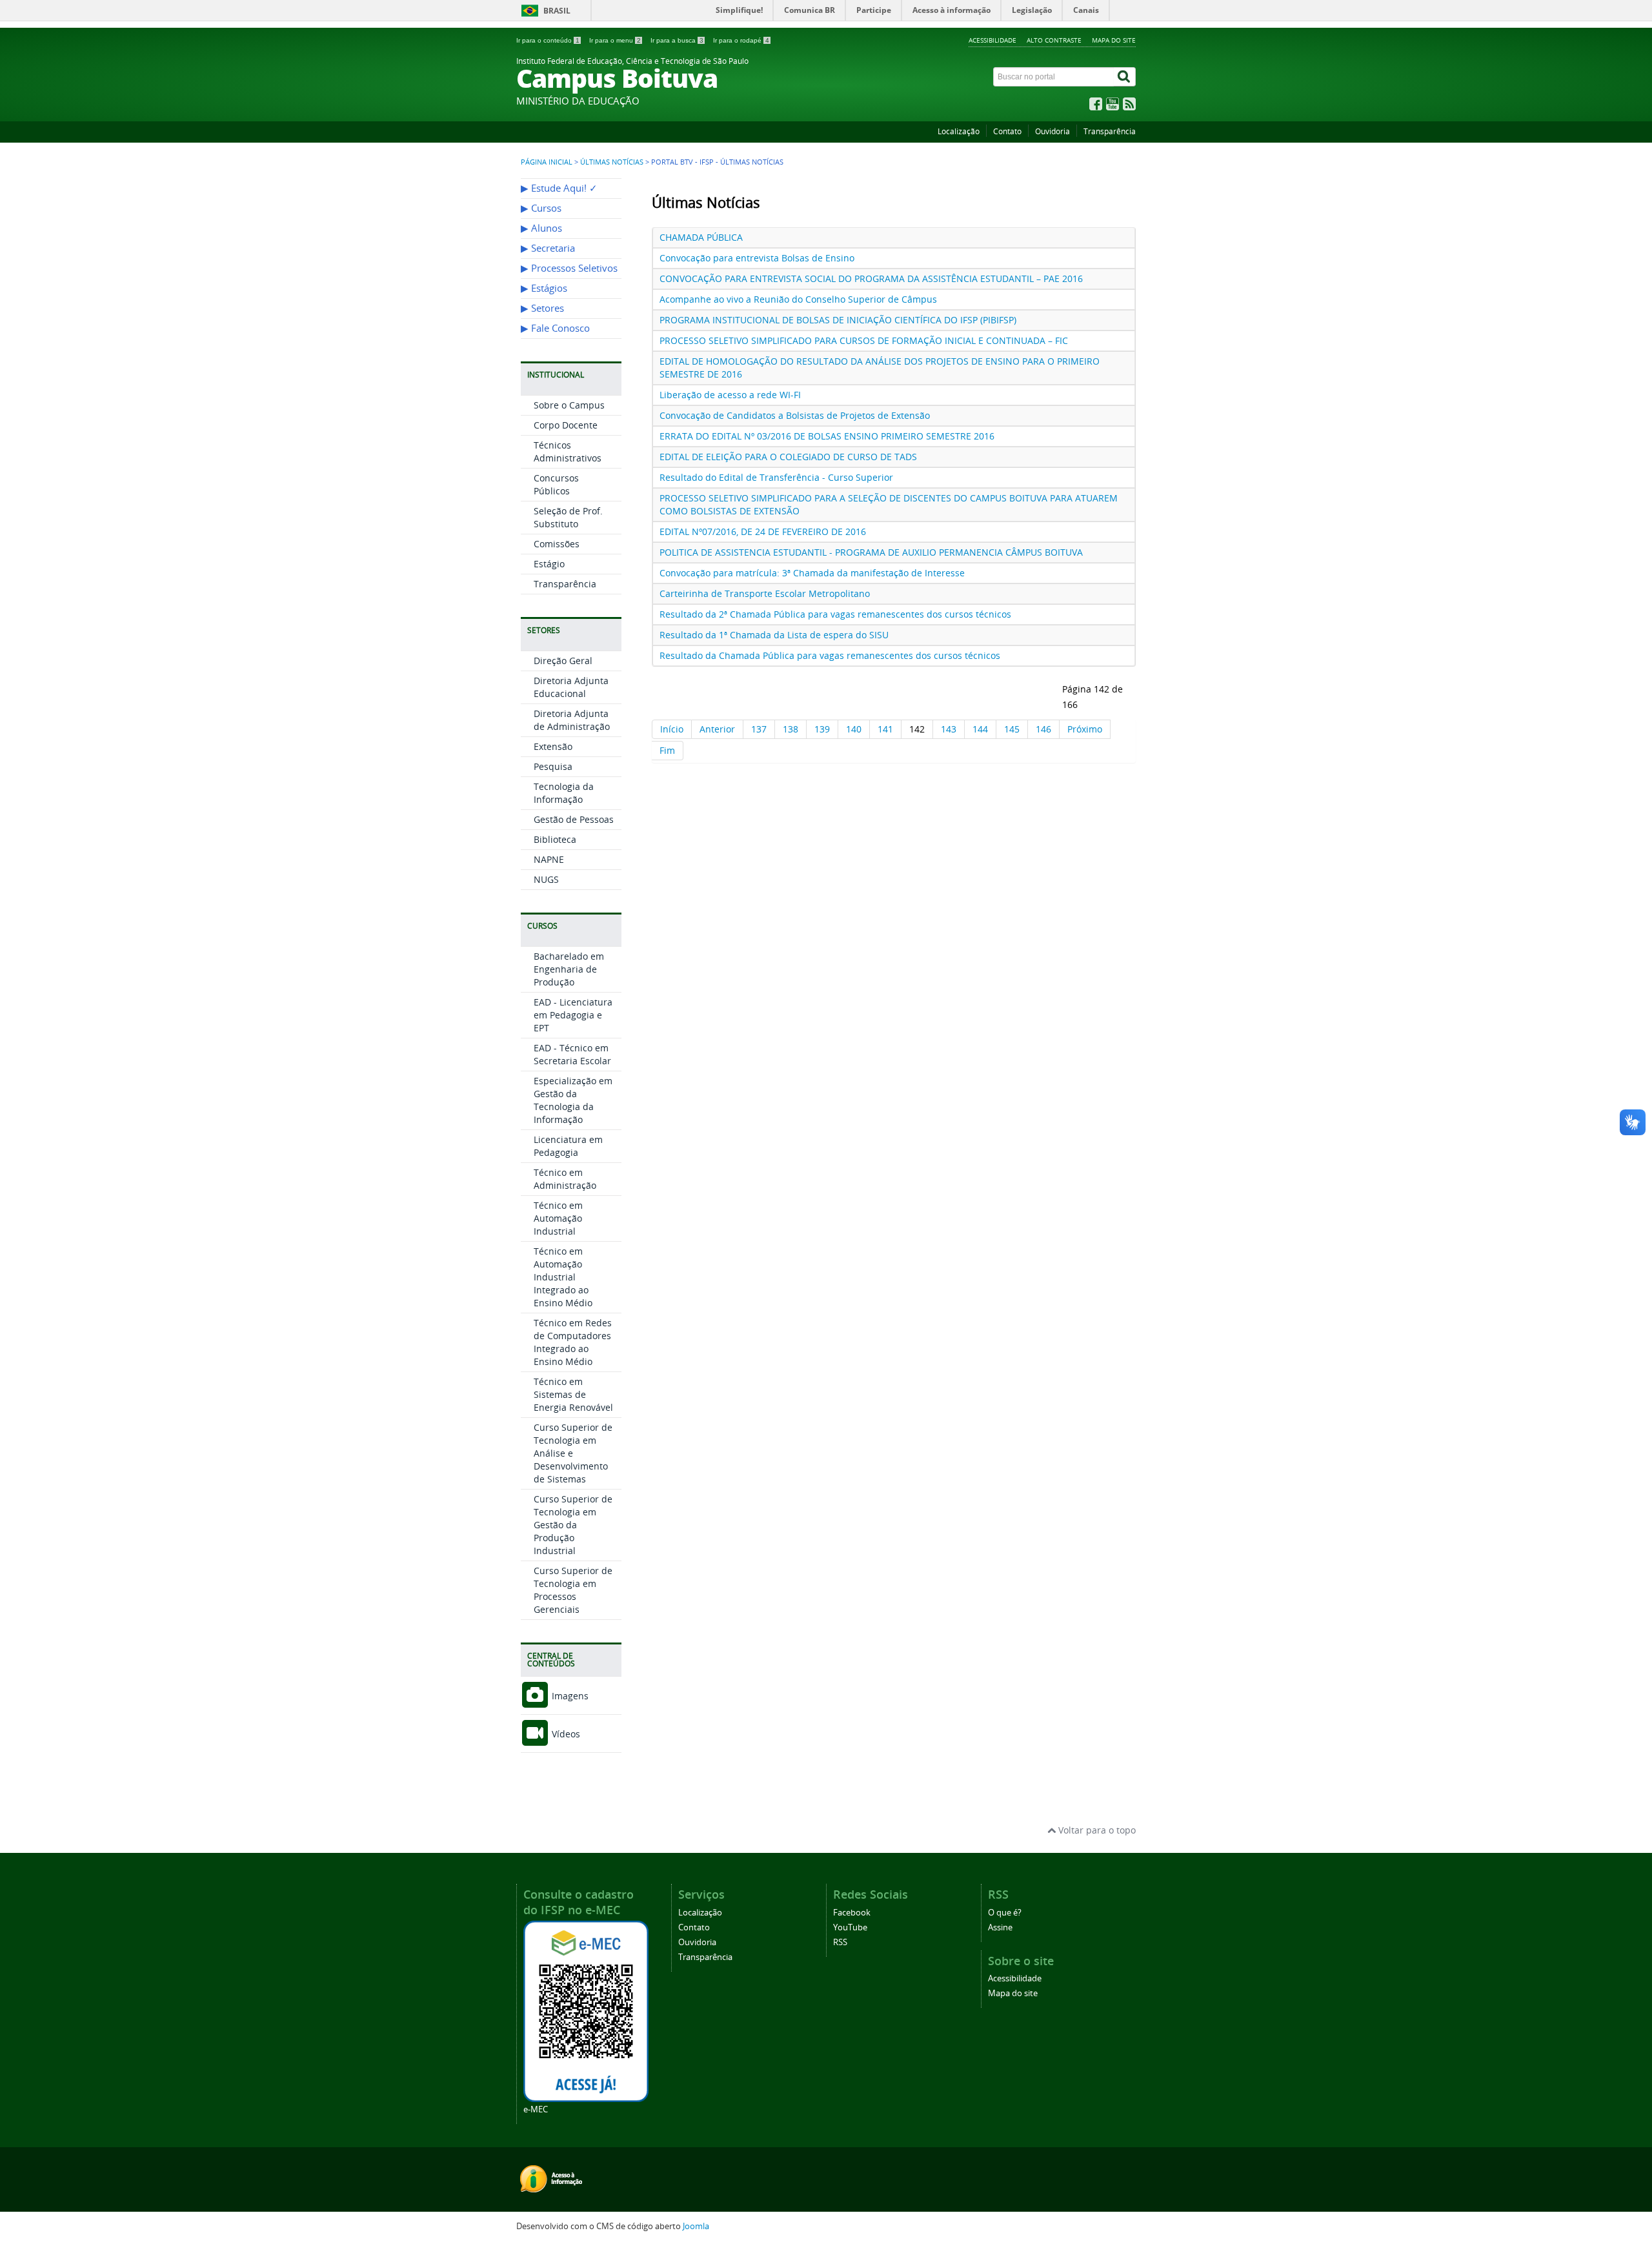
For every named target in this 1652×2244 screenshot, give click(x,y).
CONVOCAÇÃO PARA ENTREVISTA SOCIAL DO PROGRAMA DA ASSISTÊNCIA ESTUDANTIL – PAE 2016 (871, 278)
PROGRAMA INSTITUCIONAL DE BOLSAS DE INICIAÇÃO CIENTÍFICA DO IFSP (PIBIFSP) (838, 320)
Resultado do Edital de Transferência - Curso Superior (776, 477)
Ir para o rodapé (741, 40)
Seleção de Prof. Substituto (568, 517)
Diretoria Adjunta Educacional (571, 687)
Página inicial (547, 162)
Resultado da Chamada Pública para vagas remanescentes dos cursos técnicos (830, 655)
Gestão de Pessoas (574, 819)
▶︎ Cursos (541, 208)
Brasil (557, 11)
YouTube (850, 1927)
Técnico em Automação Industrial (558, 1218)
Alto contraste (1054, 40)
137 (759, 729)
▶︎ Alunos (541, 228)
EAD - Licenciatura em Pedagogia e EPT (573, 1015)
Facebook (852, 1913)
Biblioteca (555, 839)
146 (1043, 729)
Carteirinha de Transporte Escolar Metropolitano (765, 593)
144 (980, 729)
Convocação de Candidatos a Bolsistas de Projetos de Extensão (795, 415)
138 (791, 729)
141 (885, 729)
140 (854, 729)
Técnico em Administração (565, 1179)
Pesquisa (553, 766)
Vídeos (565, 1734)
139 (822, 729)
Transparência (1110, 131)
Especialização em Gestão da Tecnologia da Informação (573, 1100)
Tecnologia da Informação (564, 793)
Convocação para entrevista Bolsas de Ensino (757, 258)
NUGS (546, 879)
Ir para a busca (677, 40)
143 (949, 729)
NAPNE (549, 859)
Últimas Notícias (612, 162)
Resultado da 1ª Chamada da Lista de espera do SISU (774, 635)
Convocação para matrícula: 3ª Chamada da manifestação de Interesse (812, 573)
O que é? (1005, 1913)
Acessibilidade (992, 40)
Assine (1000, 1927)
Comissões (557, 544)
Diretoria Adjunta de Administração (572, 720)
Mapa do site (1114, 40)
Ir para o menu (615, 40)
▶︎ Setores (542, 308)
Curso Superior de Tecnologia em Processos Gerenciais (573, 1590)
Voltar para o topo (1096, 1830)
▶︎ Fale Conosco (555, 328)
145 (1012, 729)
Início (672, 729)
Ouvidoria (1053, 131)
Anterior (717, 729)
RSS (840, 1942)
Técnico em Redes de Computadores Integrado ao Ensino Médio (573, 1342)
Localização (959, 131)
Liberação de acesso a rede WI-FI (730, 395)
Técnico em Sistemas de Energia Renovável (573, 1394)
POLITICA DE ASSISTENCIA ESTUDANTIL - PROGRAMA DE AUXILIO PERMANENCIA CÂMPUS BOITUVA (871, 552)
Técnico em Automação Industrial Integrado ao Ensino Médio (563, 1277)
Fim (667, 750)
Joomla (696, 2226)
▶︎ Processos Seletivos (569, 268)
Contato (1007, 131)
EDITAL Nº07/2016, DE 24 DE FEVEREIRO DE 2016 (763, 531)
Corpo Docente (566, 425)
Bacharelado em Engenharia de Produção (569, 969)
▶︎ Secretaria (548, 248)
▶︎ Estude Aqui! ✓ (559, 188)
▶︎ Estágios (544, 288)
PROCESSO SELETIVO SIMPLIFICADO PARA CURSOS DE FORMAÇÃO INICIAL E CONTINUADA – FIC (864, 340)
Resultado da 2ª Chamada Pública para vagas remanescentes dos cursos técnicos (835, 614)
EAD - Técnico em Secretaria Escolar (572, 1054)
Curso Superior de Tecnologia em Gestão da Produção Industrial (573, 1525)
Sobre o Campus (569, 405)
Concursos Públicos (556, 484)
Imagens (569, 1696)
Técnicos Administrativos (568, 451)
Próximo (1085, 729)
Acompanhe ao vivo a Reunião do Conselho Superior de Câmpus (798, 299)
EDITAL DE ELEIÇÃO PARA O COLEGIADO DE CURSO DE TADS (788, 457)
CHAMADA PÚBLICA (701, 237)
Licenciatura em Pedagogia (568, 1146)
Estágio (549, 564)
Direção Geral (563, 661)
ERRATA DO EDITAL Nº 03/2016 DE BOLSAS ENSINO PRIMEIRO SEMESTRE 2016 (827, 436)
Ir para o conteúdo (548, 40)
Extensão (553, 746)
